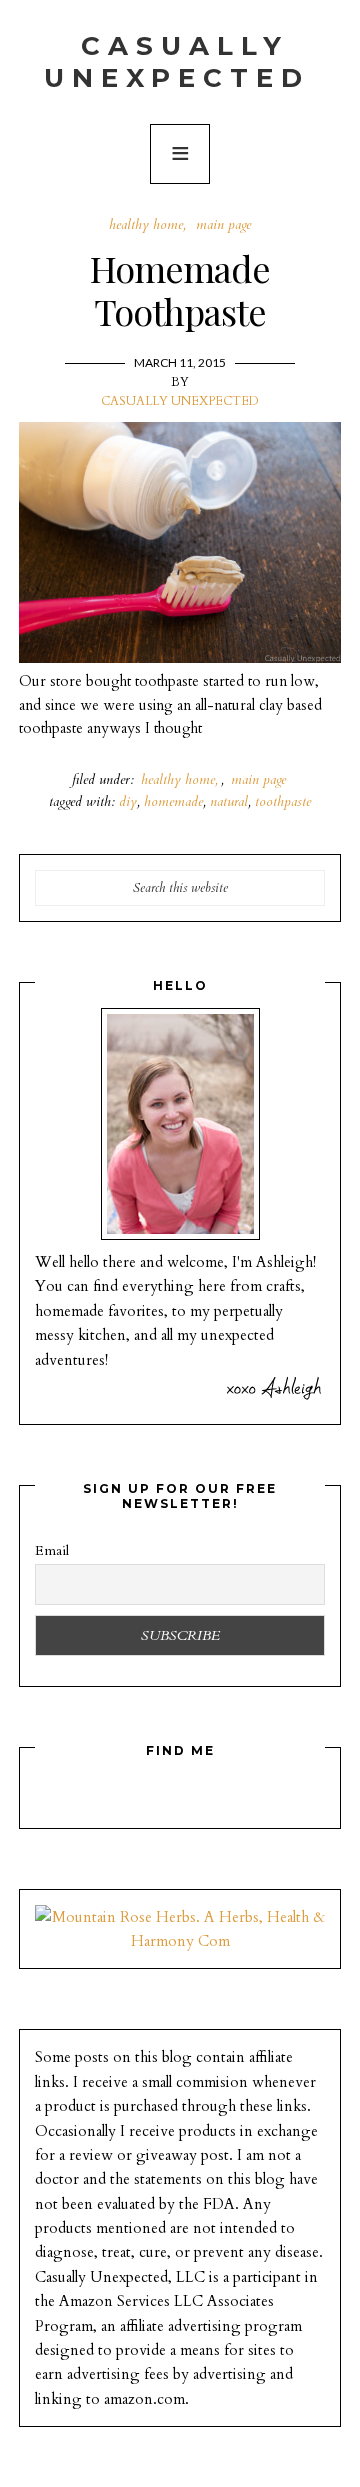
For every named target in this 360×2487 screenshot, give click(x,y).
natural (229, 801)
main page (223, 224)
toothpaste (283, 801)
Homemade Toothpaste (180, 289)
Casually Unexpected (177, 62)
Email (52, 1550)
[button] (180, 154)
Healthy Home (146, 224)
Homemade (173, 801)
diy (128, 801)
